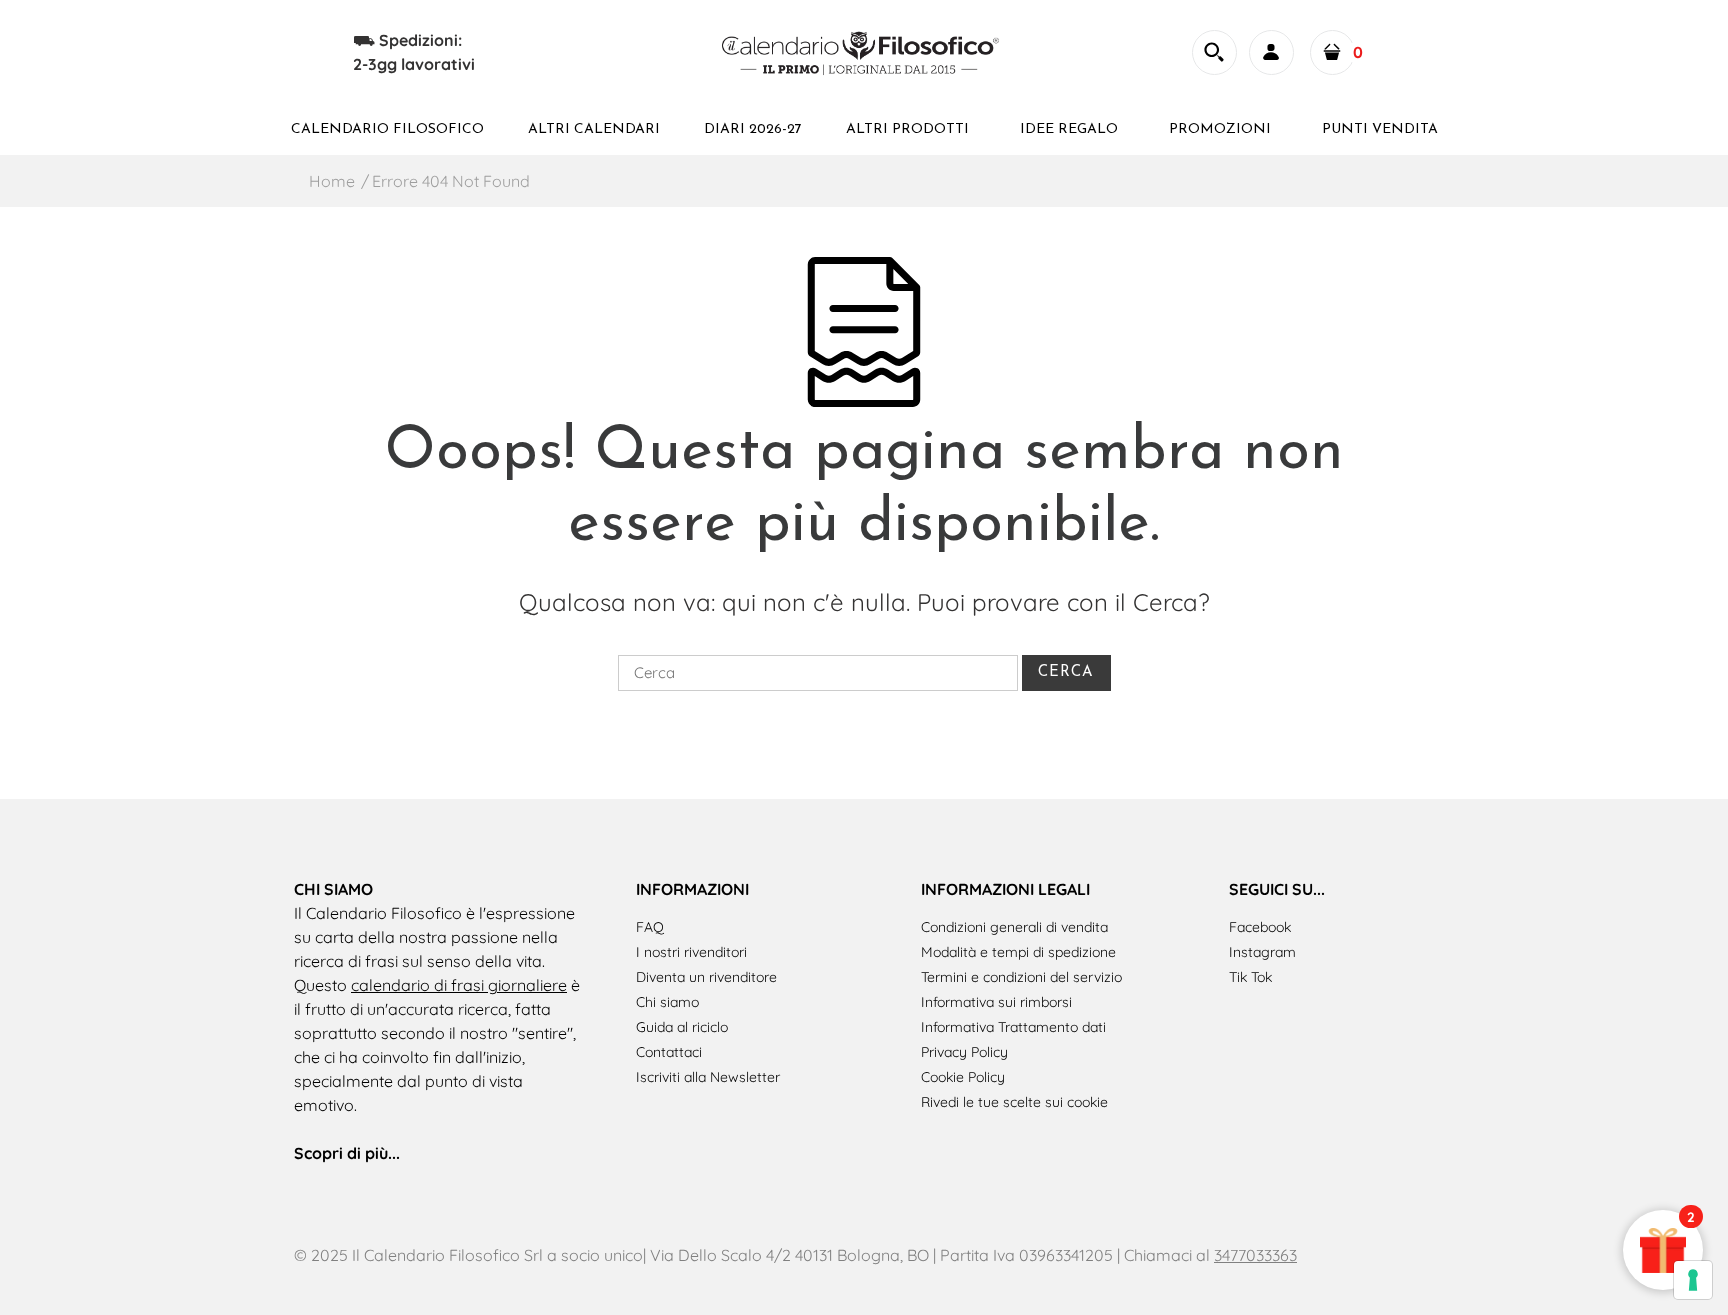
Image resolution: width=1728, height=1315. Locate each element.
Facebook (1260, 927)
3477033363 (1255, 1255)
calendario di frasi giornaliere (459, 985)
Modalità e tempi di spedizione (1018, 952)
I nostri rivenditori (691, 952)
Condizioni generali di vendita (1014, 927)
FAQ (650, 927)
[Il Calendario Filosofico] (863, 50)
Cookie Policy (963, 1077)
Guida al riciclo (682, 1027)
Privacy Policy (964, 1052)
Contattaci (669, 1052)
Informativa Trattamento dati (1013, 1027)
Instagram (1262, 952)
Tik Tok (1250, 977)
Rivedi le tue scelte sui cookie (1014, 1102)
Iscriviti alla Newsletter (708, 1077)
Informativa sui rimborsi (996, 1002)
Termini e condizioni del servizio (1021, 977)
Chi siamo (667, 1002)
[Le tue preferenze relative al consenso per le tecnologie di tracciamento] (1693, 1280)
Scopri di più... (347, 1153)
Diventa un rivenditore (706, 977)
